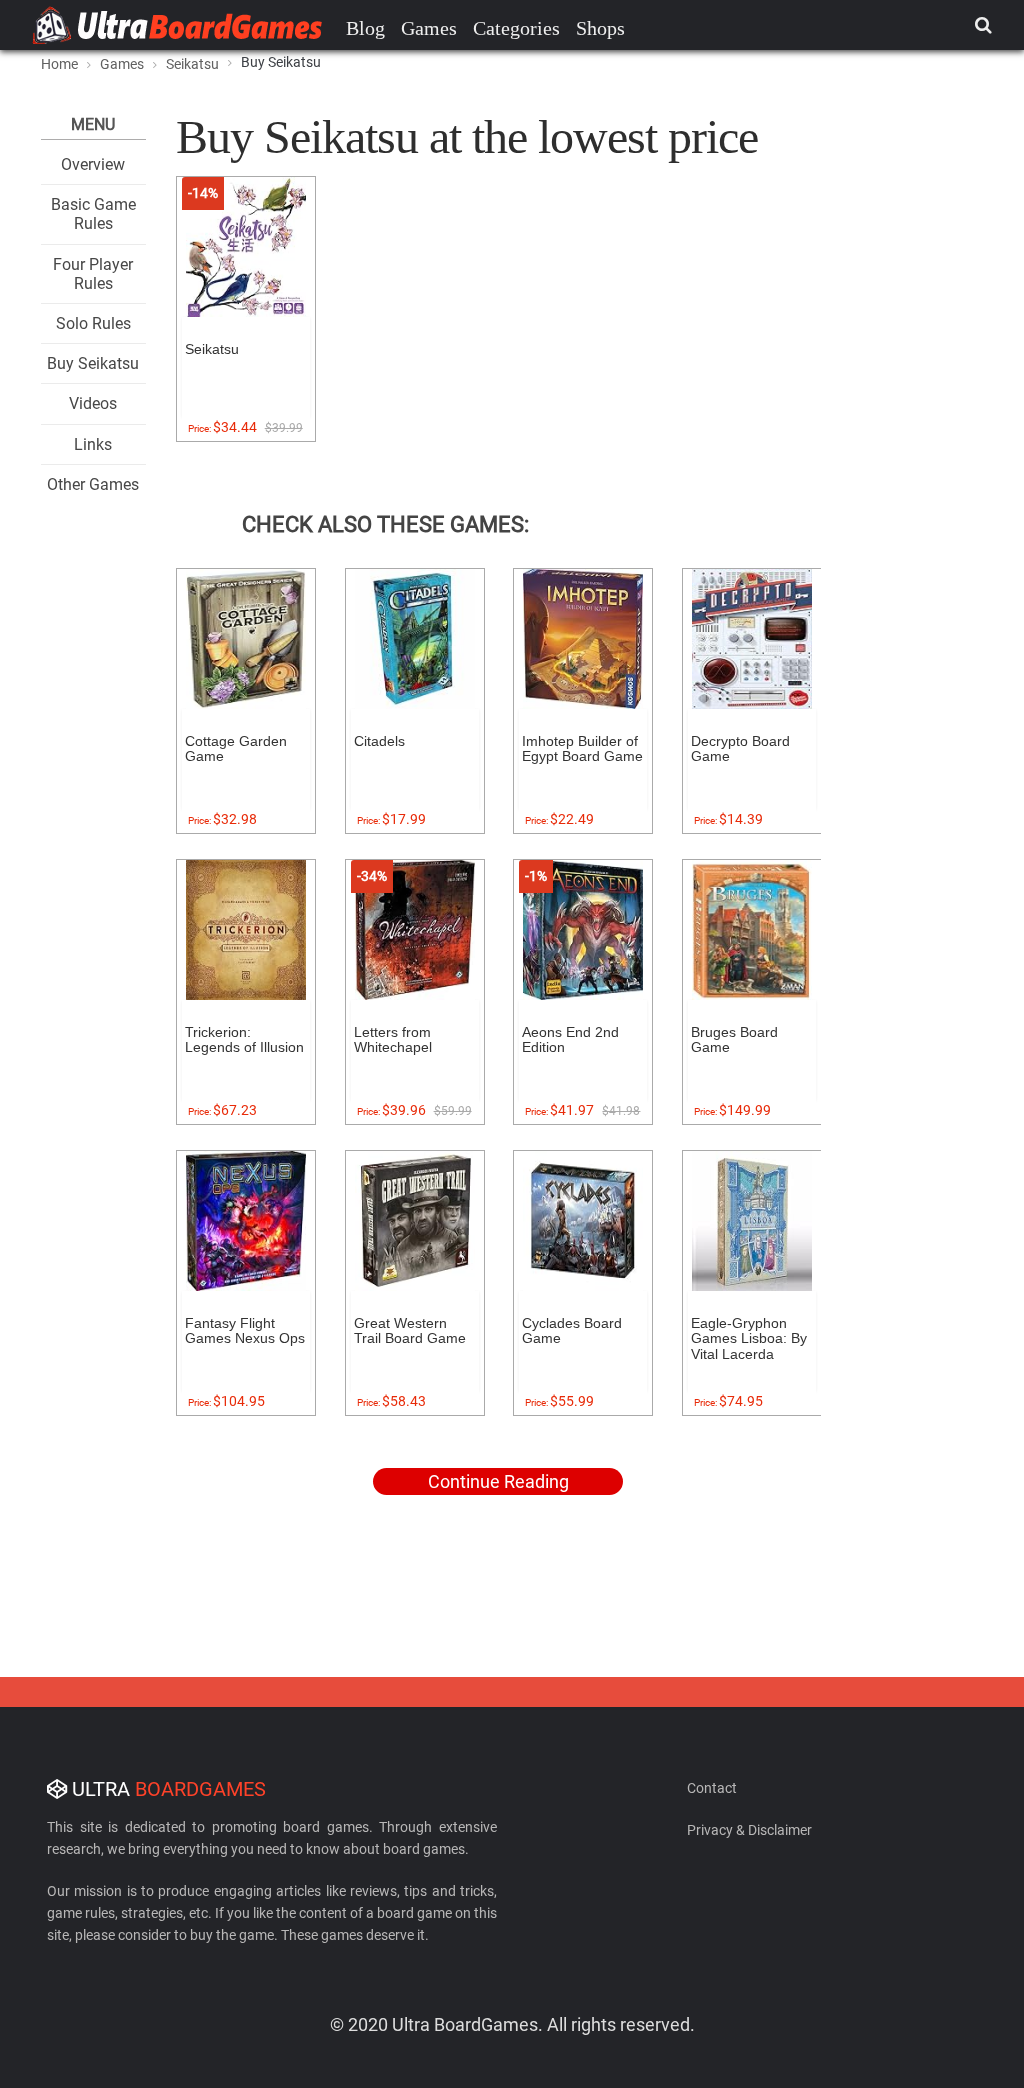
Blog (365, 28)
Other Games (93, 484)
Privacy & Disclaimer (749, 1830)
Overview (93, 164)
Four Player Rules (93, 274)
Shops (600, 28)
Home (59, 64)
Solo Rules (93, 323)
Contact (712, 1788)
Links (93, 444)
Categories (516, 28)
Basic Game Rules (93, 214)
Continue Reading (498, 1481)
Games (429, 28)
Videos (93, 403)
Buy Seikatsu (93, 363)
